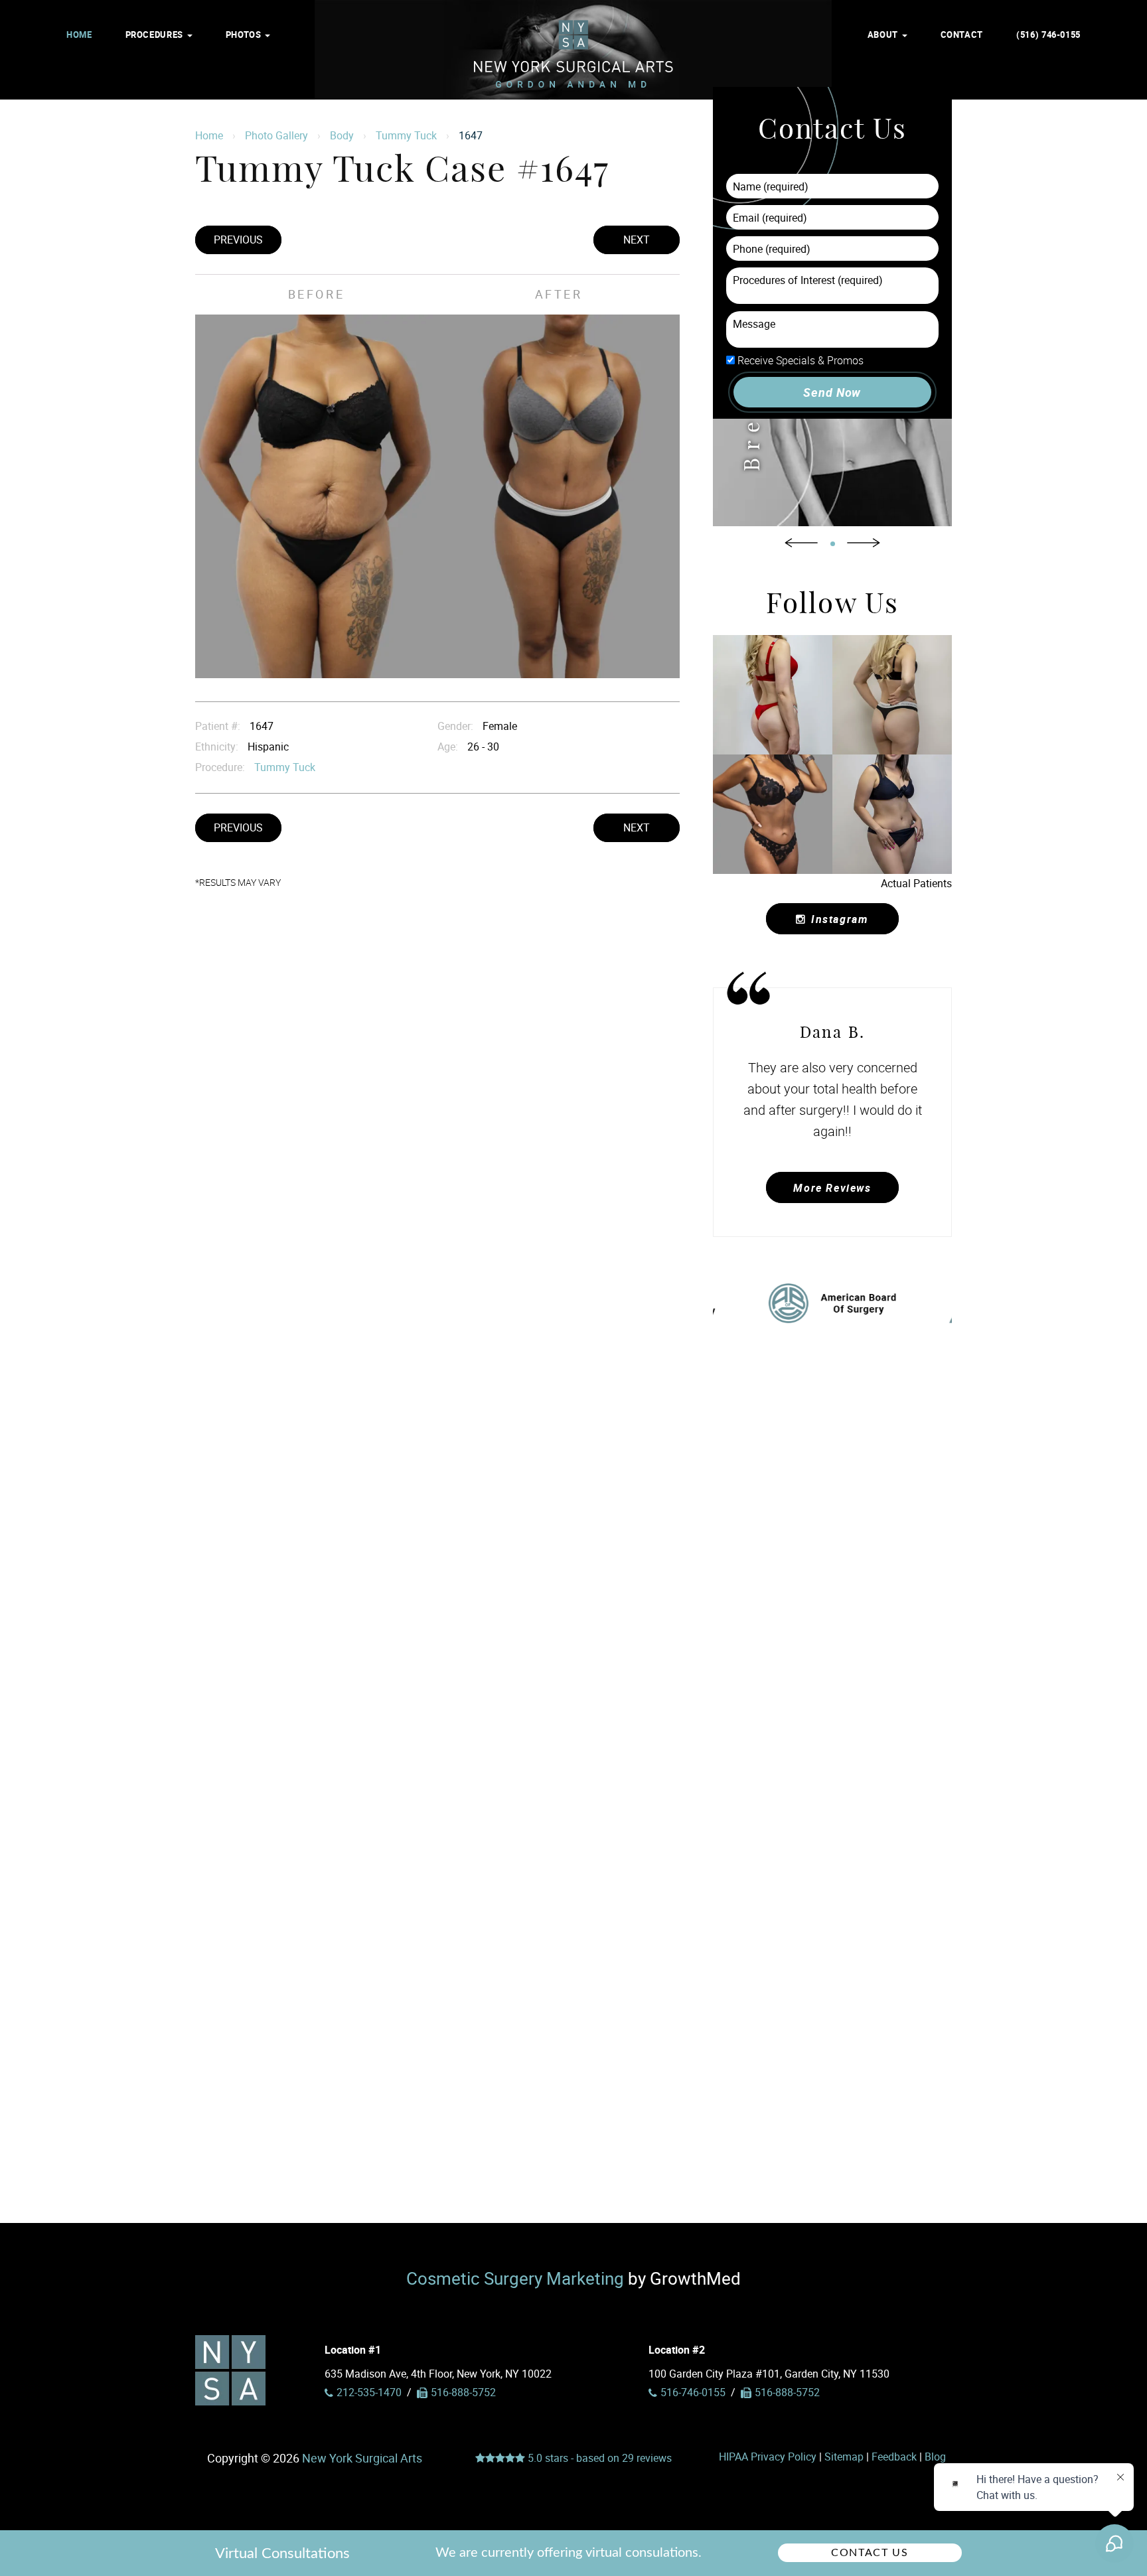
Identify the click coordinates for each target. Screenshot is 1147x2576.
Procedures (156, 35)
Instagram (840, 919)
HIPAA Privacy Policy (768, 2457)
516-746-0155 (693, 2392)
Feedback (894, 2457)
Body (342, 135)
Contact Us (870, 2553)
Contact (962, 35)
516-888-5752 (787, 2392)
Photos (245, 35)
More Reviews (832, 1188)
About (884, 35)
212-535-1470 (369, 2392)
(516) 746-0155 (1048, 35)
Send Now (832, 392)
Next (637, 240)
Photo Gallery (276, 135)
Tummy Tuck (406, 135)
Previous (238, 240)
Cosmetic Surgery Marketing (515, 2278)
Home (79, 35)
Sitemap (844, 2457)
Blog (935, 2457)
